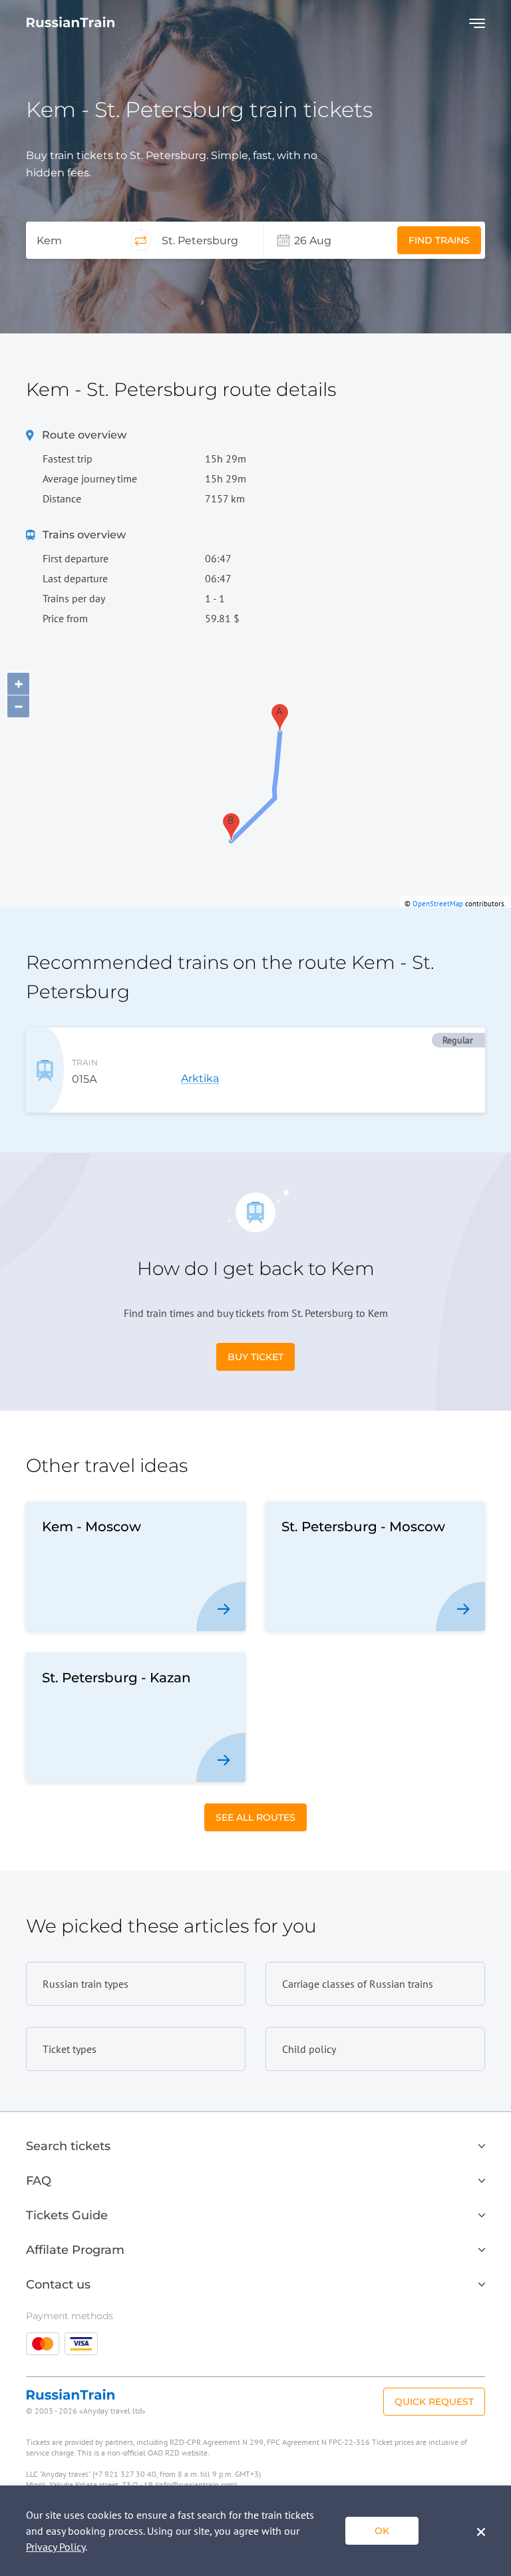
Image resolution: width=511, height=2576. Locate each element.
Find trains (439, 240)
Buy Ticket (255, 1357)
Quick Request (434, 2402)
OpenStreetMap (438, 904)
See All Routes (255, 1817)
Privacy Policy (56, 2547)
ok (382, 2531)
